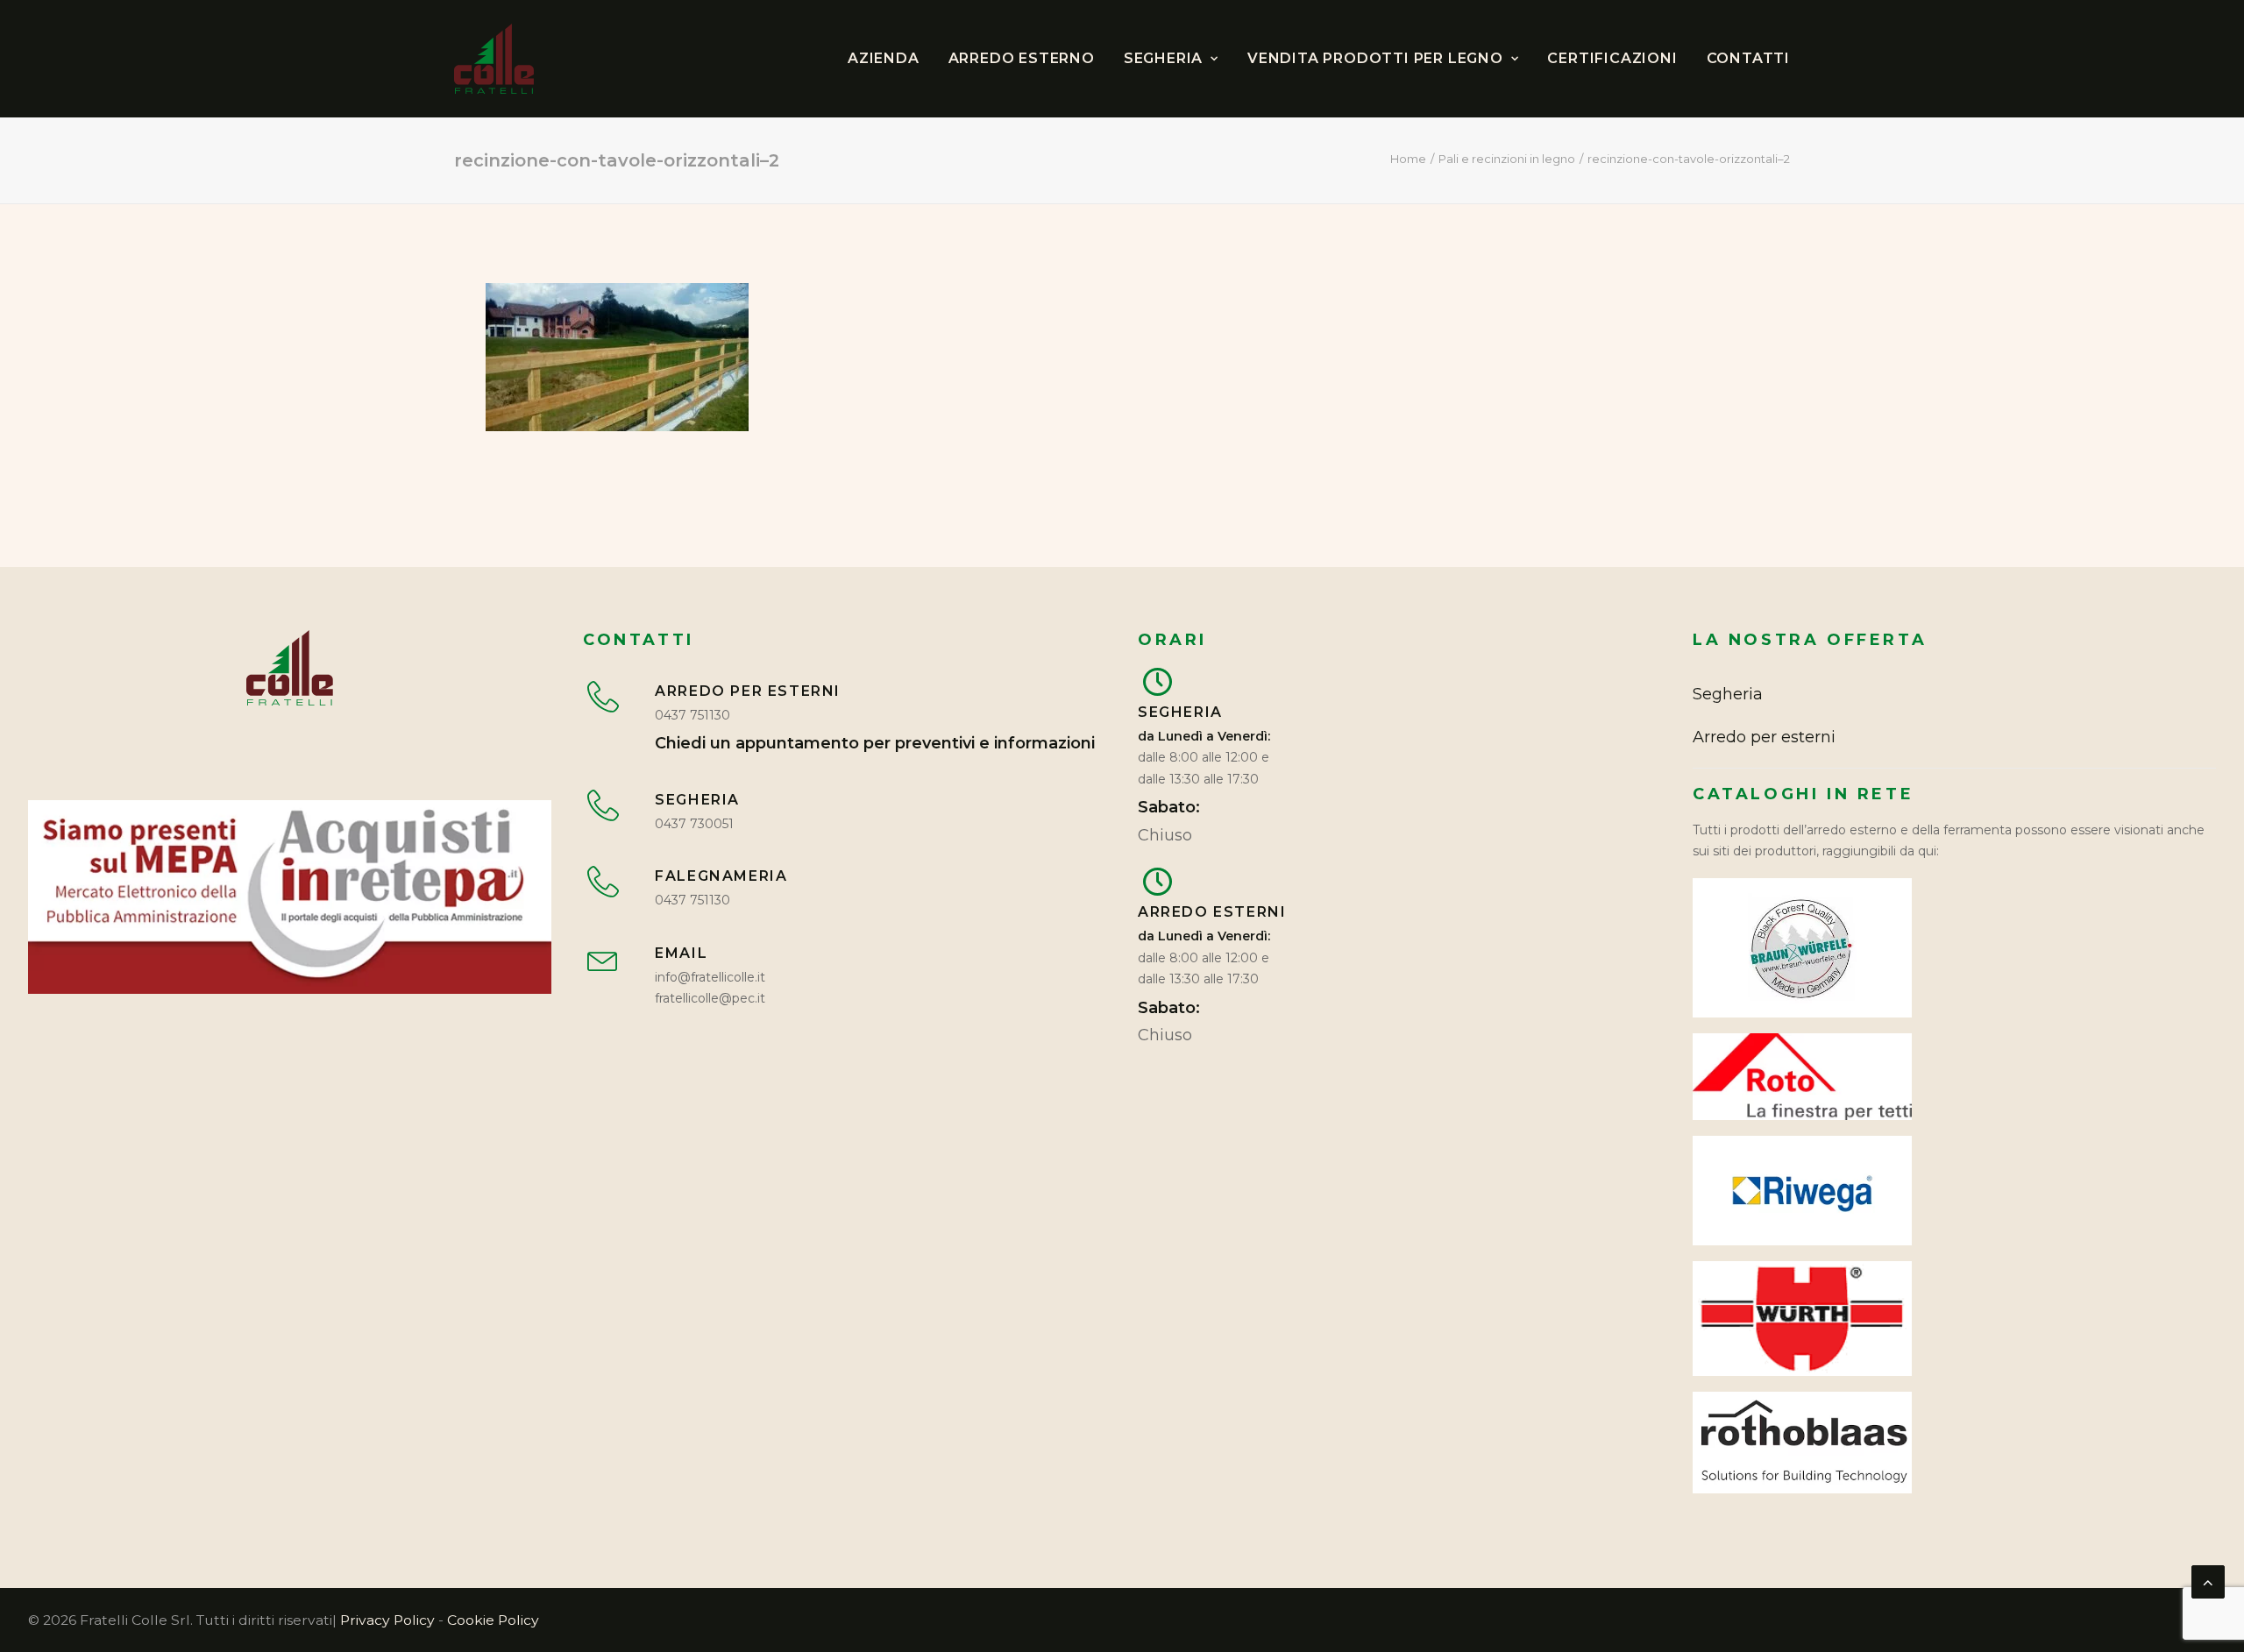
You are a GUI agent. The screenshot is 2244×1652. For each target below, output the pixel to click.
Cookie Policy (493, 1620)
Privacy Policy (387, 1620)
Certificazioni (1612, 58)
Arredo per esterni (1764, 737)
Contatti (1748, 58)
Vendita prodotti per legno (1375, 58)
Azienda (884, 58)
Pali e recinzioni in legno (1507, 159)
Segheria (1163, 58)
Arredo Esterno (1022, 58)
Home (1408, 159)
